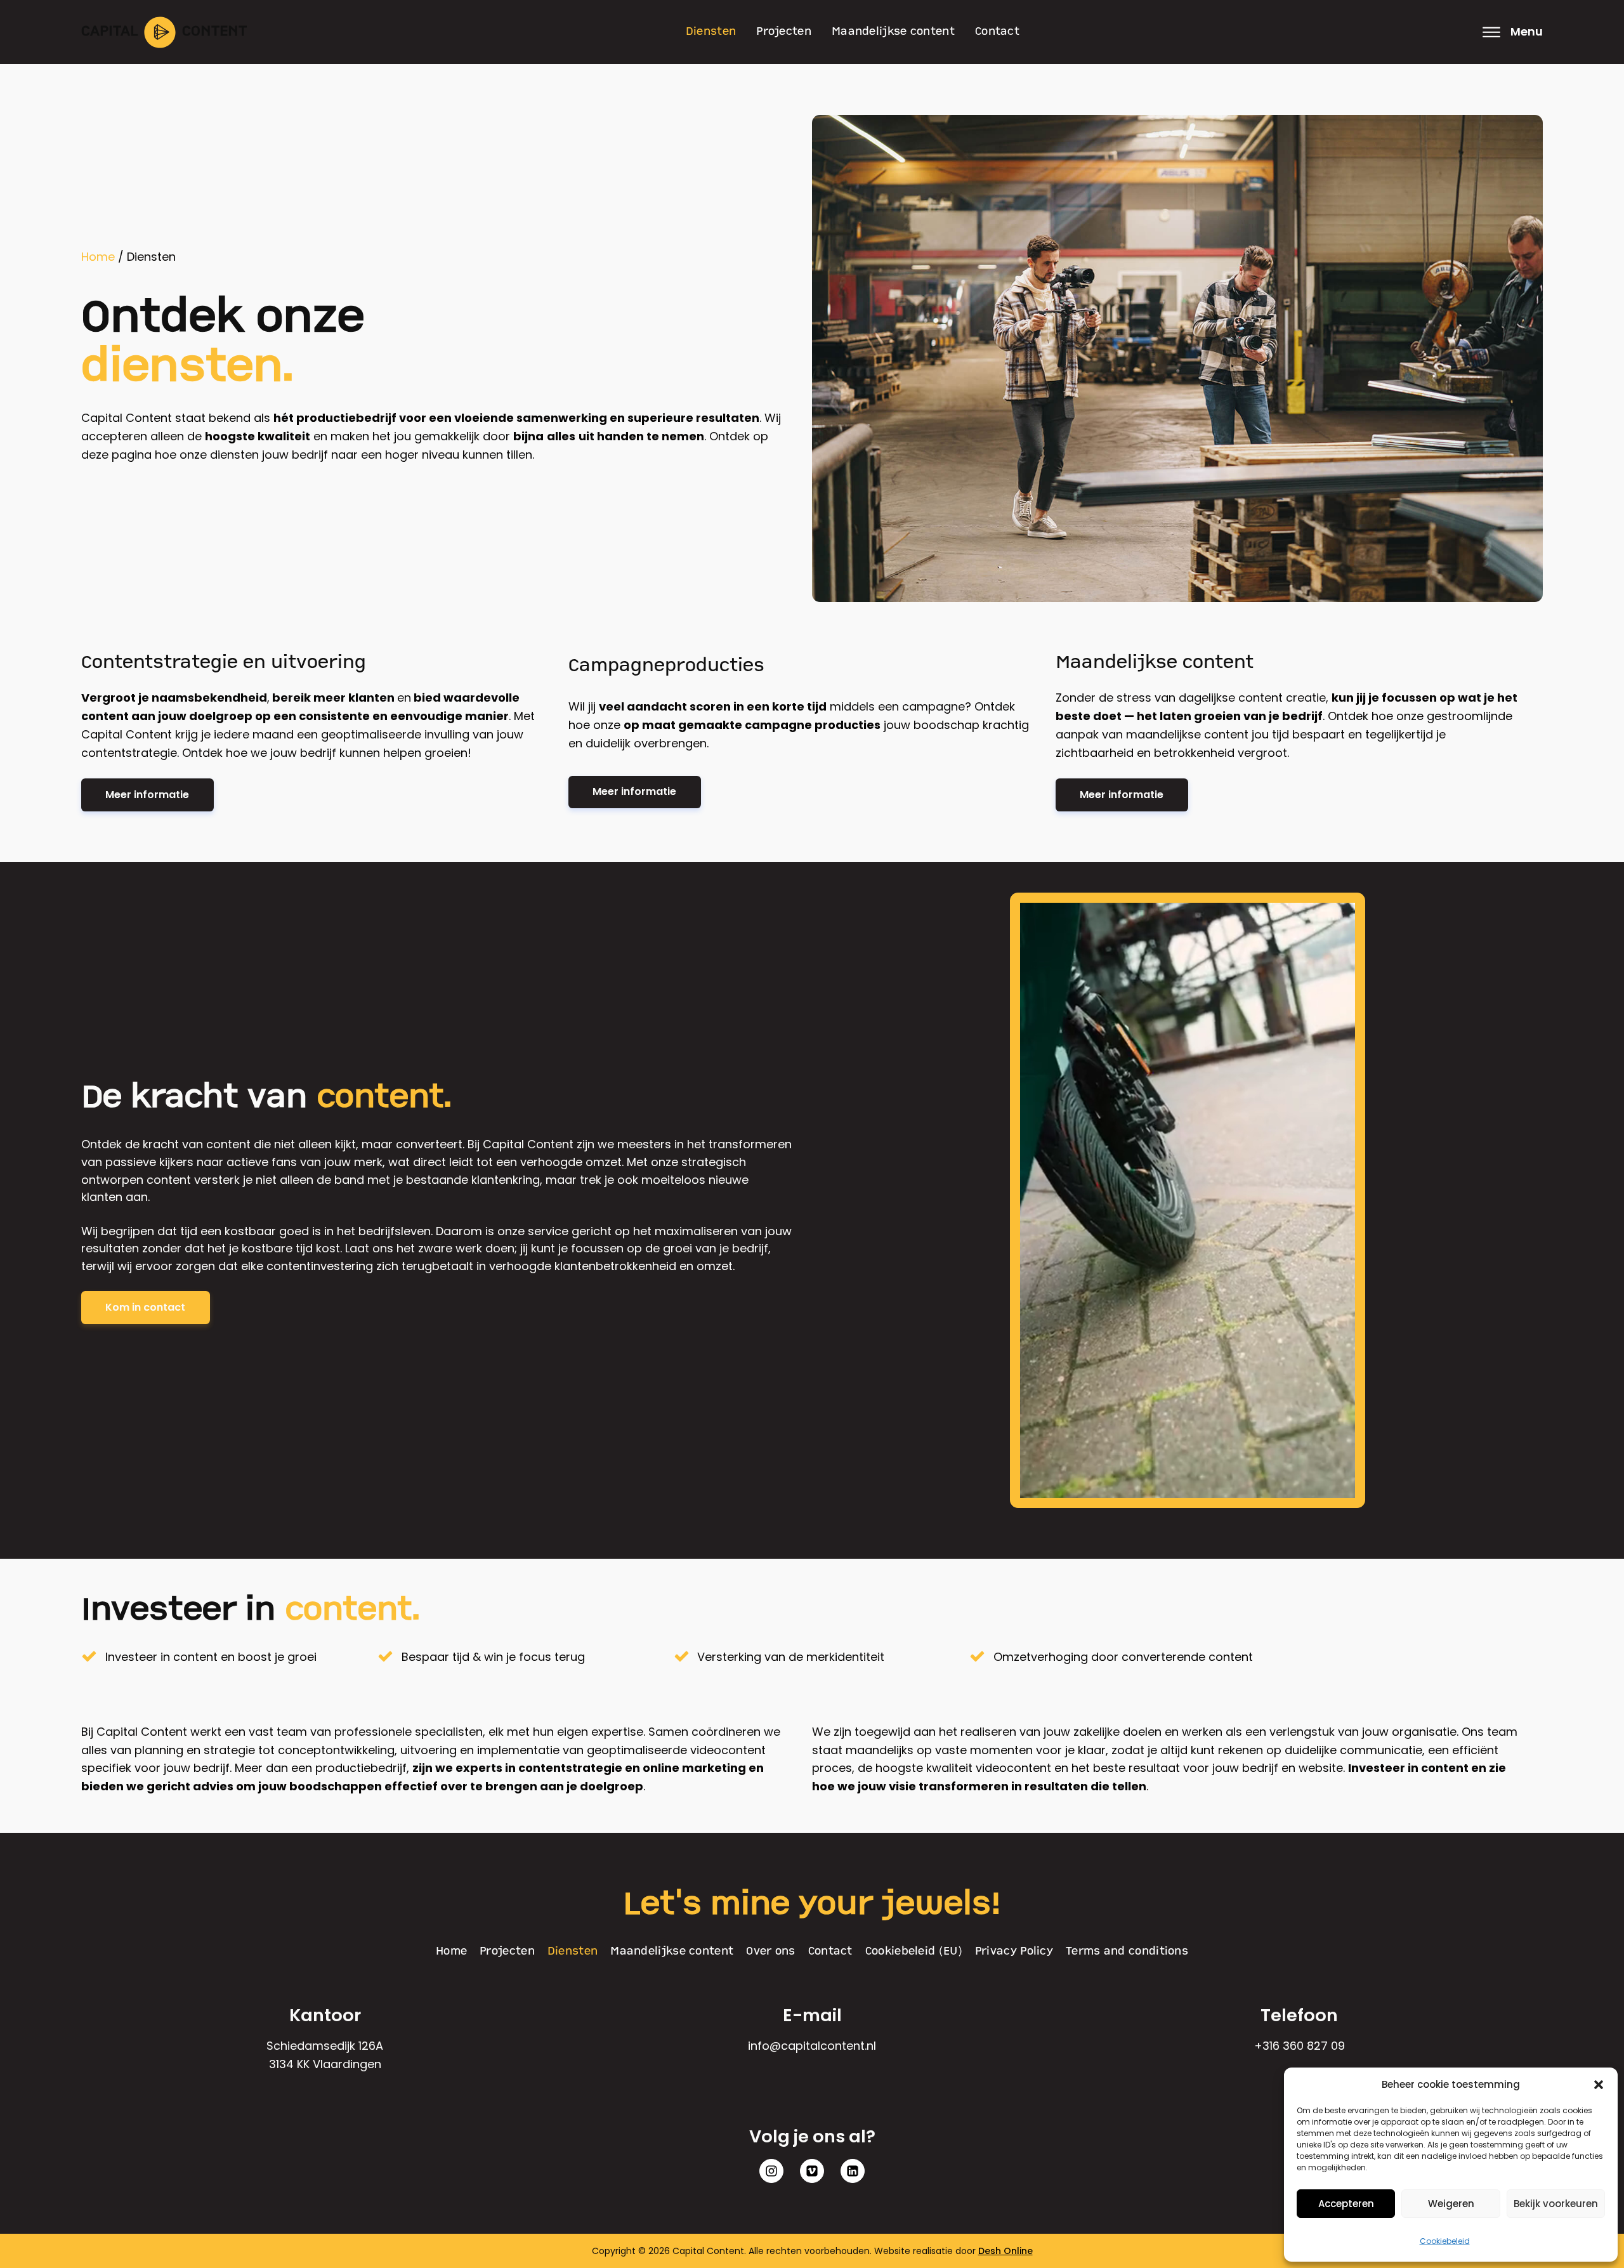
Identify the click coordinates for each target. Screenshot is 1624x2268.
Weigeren (1451, 2204)
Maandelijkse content (893, 32)
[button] (1599, 2085)
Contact (997, 32)
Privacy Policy (1014, 1951)
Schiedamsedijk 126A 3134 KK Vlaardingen (325, 2055)
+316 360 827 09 (1300, 2046)
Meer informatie (147, 795)
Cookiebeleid (1445, 2241)
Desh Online (1005, 2251)
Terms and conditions (1127, 1951)
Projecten (784, 32)
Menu (1527, 31)
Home (98, 257)
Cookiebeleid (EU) (914, 1951)
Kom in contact (145, 1307)
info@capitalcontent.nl (812, 2046)
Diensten (711, 32)
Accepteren (1346, 2204)
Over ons (770, 1951)
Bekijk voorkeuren (1556, 2204)
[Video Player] (1188, 1201)
